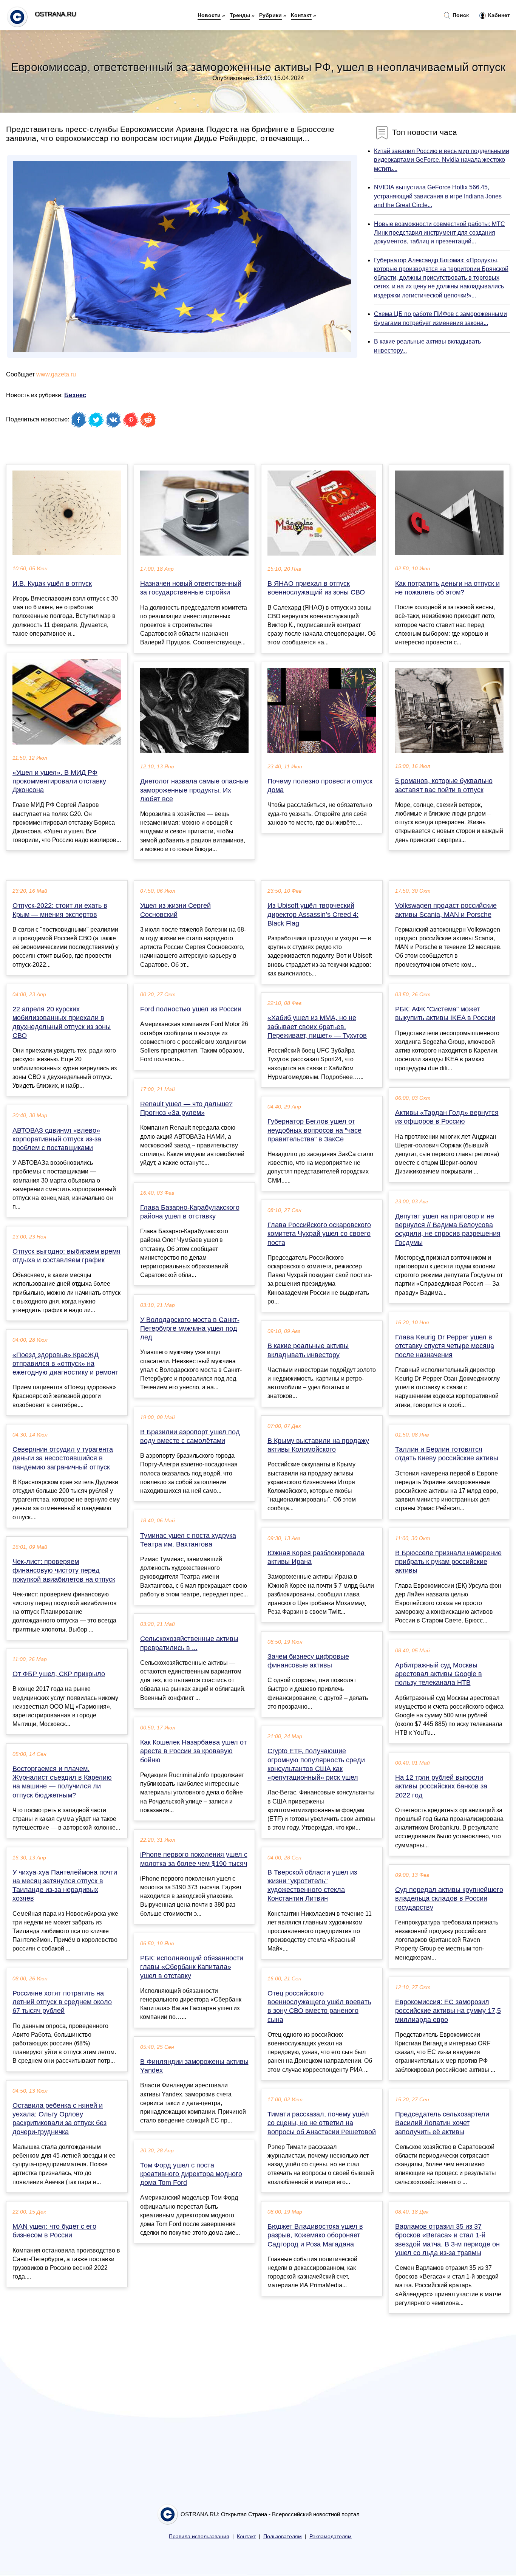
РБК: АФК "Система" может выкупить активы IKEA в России (445, 1013)
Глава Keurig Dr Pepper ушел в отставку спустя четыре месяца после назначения (445, 1346)
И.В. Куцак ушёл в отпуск (52, 584)
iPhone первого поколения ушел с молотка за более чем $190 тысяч (194, 1859)
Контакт (301, 15)
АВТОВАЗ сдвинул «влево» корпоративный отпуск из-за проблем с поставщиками (57, 1139)
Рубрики (270, 15)
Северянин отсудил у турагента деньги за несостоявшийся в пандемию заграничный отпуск (63, 1458)
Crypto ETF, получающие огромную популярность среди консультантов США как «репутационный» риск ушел (316, 1764)
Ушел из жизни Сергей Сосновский (175, 910)
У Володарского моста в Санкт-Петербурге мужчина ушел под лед (190, 1328)
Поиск (460, 15)
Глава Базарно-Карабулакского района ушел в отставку (190, 1212)
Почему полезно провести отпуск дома (320, 786)
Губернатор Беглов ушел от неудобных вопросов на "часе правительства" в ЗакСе (314, 1130)
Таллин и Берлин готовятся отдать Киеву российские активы (447, 1454)
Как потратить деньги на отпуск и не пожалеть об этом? (447, 588)
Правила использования (199, 2537)
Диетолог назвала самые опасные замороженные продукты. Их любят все (194, 790)
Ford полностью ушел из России (191, 1009)
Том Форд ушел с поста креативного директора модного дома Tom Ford (191, 2174)
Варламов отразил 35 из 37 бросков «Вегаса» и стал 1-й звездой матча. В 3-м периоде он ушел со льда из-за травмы (447, 2240)
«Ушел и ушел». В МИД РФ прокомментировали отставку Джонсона (59, 781)
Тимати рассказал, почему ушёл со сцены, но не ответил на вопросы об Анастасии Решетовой (322, 2123)
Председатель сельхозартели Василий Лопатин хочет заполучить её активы (442, 2123)
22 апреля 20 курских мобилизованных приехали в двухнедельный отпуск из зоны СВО (62, 1022)
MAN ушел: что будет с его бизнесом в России (54, 2231)
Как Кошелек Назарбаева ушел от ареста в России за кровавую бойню (193, 1751)
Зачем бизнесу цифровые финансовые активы (308, 1661)
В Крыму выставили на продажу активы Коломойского (318, 1445)
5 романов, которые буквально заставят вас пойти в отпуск (444, 785)
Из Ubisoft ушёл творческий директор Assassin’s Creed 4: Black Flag (313, 914)
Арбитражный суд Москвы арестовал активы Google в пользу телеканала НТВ (439, 1674)
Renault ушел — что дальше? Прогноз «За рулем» (186, 1108)
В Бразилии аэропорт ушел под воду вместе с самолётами (190, 1436)
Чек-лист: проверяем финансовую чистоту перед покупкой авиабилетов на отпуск (64, 1570)
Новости (209, 15)
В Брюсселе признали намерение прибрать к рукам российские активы (448, 1562)
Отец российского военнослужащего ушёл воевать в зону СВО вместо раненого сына (319, 2006)
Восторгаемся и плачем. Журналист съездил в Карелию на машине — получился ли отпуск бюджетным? (62, 1782)
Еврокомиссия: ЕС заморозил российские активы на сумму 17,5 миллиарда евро (448, 2011)
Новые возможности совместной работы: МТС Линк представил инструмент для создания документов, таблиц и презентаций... (440, 233)
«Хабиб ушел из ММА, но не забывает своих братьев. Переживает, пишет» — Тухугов (317, 1026)
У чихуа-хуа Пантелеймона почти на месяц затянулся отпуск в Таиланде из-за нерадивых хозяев (65, 1886)
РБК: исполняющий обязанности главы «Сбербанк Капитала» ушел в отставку (192, 1967)
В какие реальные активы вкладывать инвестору (308, 1350)
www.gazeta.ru (56, 374)
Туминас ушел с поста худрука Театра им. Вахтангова (188, 1540)
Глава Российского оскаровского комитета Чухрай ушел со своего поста (319, 1234)
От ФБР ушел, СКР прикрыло (59, 1674)
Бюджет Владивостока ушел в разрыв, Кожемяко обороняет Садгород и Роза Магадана (315, 2235)
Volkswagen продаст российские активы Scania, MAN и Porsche (446, 910)
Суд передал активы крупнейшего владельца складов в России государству (449, 1898)
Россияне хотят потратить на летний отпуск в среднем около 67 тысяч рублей (62, 2002)
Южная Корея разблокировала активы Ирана (316, 1557)
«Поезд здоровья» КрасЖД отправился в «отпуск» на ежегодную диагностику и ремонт (65, 1364)
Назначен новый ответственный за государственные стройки (191, 588)
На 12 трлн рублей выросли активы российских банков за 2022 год (441, 1786)
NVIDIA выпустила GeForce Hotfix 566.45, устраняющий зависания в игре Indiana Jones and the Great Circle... (438, 196)
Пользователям (283, 2537)
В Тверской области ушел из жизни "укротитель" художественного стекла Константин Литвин (312, 1886)
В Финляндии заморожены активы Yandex (194, 2066)
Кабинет (498, 15)
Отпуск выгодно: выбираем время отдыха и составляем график (66, 1256)
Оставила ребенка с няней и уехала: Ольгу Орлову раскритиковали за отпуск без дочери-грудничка (59, 2119)
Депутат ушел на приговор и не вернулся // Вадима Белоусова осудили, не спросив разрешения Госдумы (448, 1229)
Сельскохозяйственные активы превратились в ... (189, 1643)
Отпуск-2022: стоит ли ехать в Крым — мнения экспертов (60, 910)
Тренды (240, 15)
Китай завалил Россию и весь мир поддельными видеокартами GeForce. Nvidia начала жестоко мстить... (442, 160)
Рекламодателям (331, 2537)
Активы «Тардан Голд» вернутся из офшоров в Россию (447, 1117)
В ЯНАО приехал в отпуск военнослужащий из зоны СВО (316, 588)
